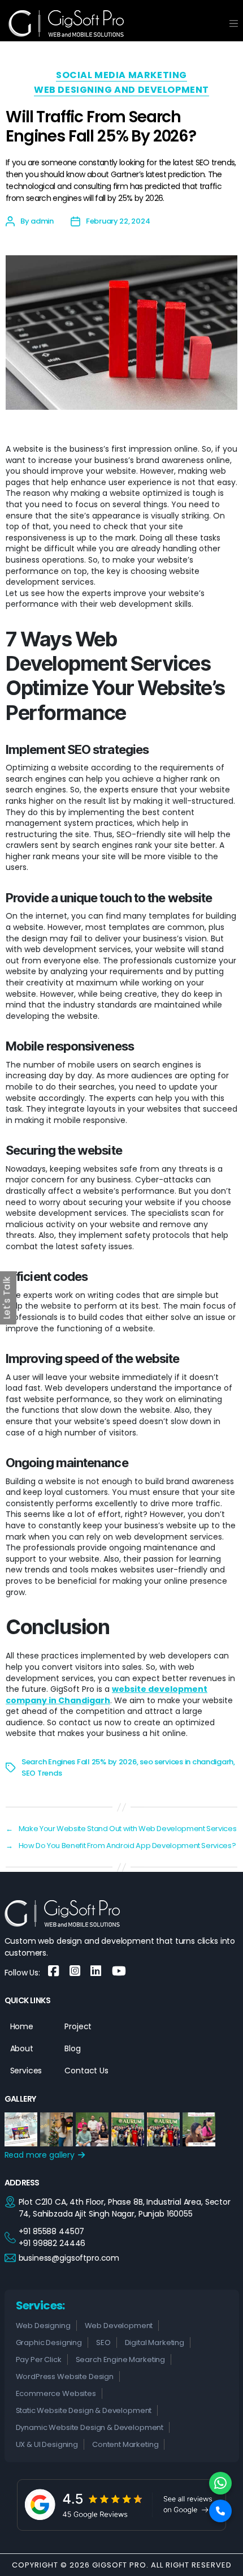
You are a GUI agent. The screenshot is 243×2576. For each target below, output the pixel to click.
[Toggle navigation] (234, 23)
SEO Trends (42, 1773)
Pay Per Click (39, 2359)
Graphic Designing (49, 2343)
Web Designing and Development (121, 90)
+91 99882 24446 (52, 2243)
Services (26, 2071)
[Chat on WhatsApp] (220, 2483)
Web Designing (43, 2326)
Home (22, 2026)
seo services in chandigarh (186, 1762)
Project (78, 2026)
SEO (103, 2343)
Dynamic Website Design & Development (90, 2427)
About (22, 2048)
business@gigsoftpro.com (69, 2258)
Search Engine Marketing (121, 2359)
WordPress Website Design (65, 2376)
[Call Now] (220, 2511)
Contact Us (86, 2071)
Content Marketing (125, 2444)
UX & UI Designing (47, 2444)
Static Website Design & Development (84, 2410)
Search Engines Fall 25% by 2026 (79, 1762)
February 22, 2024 (118, 221)
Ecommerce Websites (56, 2393)
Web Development (119, 2326)
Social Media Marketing (121, 76)
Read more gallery (41, 2155)
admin (42, 221)
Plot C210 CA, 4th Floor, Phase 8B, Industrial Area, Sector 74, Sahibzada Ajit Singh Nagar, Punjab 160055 (125, 2208)
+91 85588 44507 (52, 2231)
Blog (72, 2048)
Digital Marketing (155, 2343)
